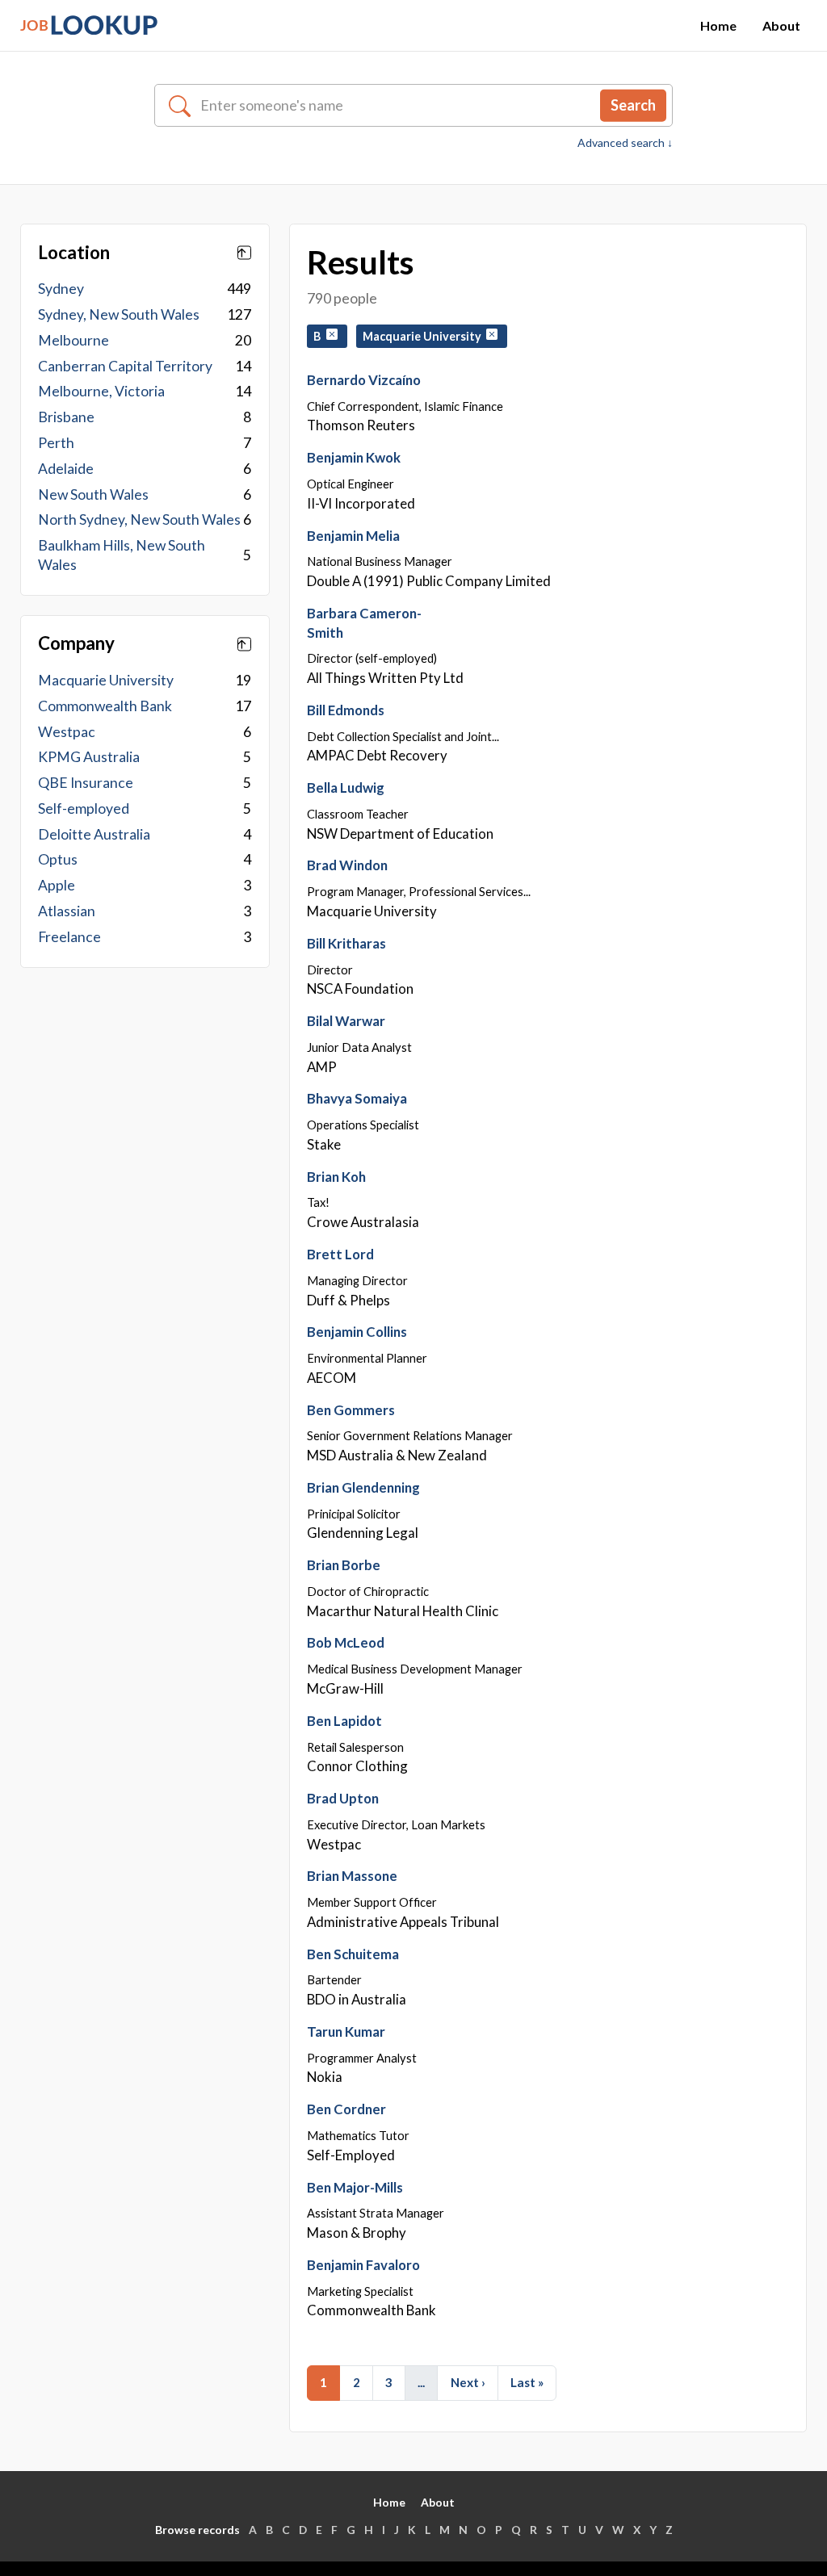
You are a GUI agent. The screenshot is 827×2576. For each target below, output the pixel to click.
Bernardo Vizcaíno (364, 380)
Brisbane (66, 417)
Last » (527, 2382)
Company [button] (76, 643)
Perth (56, 443)
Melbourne (73, 340)
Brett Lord (340, 1254)
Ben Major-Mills (355, 2187)
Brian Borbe (344, 1565)
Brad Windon (347, 865)
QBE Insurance (86, 783)
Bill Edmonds (346, 710)
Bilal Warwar (346, 1021)
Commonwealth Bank (105, 706)
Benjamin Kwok (354, 457)
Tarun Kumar (346, 2031)
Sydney (61, 289)
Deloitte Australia (94, 834)
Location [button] (74, 253)
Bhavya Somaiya (357, 1098)
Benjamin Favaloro (363, 2265)
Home (718, 25)
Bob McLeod (346, 1642)
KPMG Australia (89, 757)
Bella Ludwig (346, 787)
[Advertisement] (145, 1112)
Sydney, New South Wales (119, 314)
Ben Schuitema (353, 1954)
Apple (57, 885)
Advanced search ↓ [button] (625, 143)
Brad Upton (343, 1798)
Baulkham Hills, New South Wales (122, 555)
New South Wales (93, 494)
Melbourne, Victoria (101, 391)
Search (633, 105)
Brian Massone (352, 1876)
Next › (468, 2382)
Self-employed (84, 808)
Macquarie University (106, 680)
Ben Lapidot (344, 1721)
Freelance (69, 937)
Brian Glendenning (363, 1487)
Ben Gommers (351, 1410)
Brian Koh (336, 1177)
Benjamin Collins (357, 1332)
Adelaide (66, 469)
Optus (58, 859)
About (781, 25)
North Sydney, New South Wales (139, 519)
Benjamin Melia (353, 536)
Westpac (67, 732)
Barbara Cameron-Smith (364, 623)
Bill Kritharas (346, 943)
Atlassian (67, 911)
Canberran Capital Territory (125, 366)
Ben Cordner (346, 2109)
